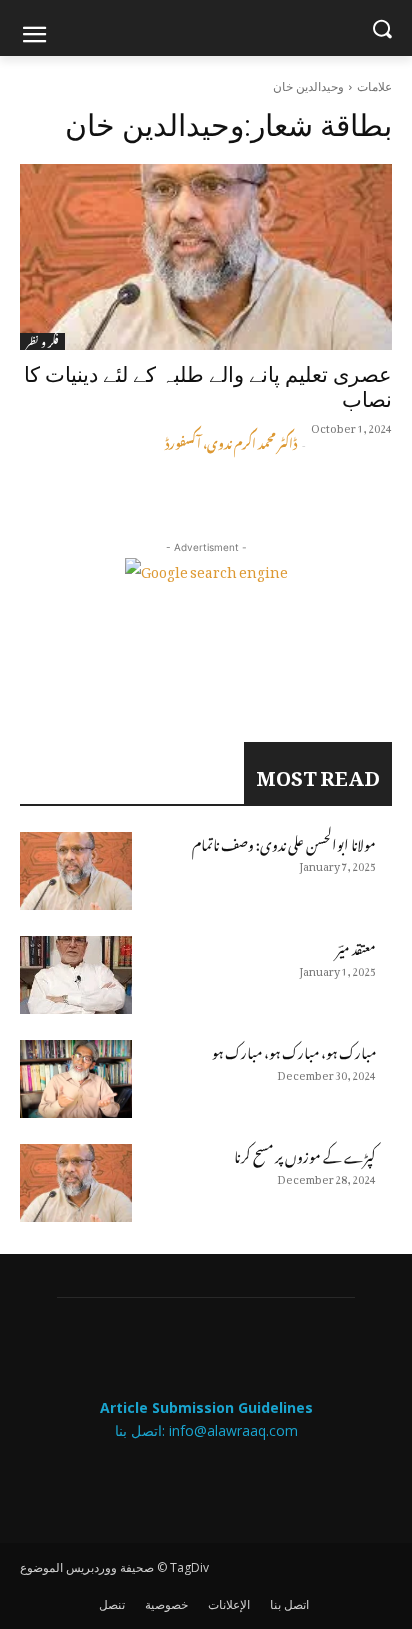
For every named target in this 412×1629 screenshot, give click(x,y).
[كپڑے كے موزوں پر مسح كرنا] (76, 1183)
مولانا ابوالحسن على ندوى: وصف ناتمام (284, 841)
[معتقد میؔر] (76, 975)
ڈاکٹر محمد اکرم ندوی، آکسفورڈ (231, 441)
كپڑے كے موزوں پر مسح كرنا (305, 1153)
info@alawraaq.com (233, 1430)
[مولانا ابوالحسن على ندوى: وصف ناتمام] (76, 871)
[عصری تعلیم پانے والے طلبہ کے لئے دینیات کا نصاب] (206, 257)
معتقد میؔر (356, 945)
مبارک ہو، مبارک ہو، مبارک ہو (294, 1049)
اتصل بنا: (142, 1430)
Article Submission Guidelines (206, 1407)
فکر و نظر (42, 341)
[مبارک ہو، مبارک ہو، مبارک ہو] (76, 1079)
